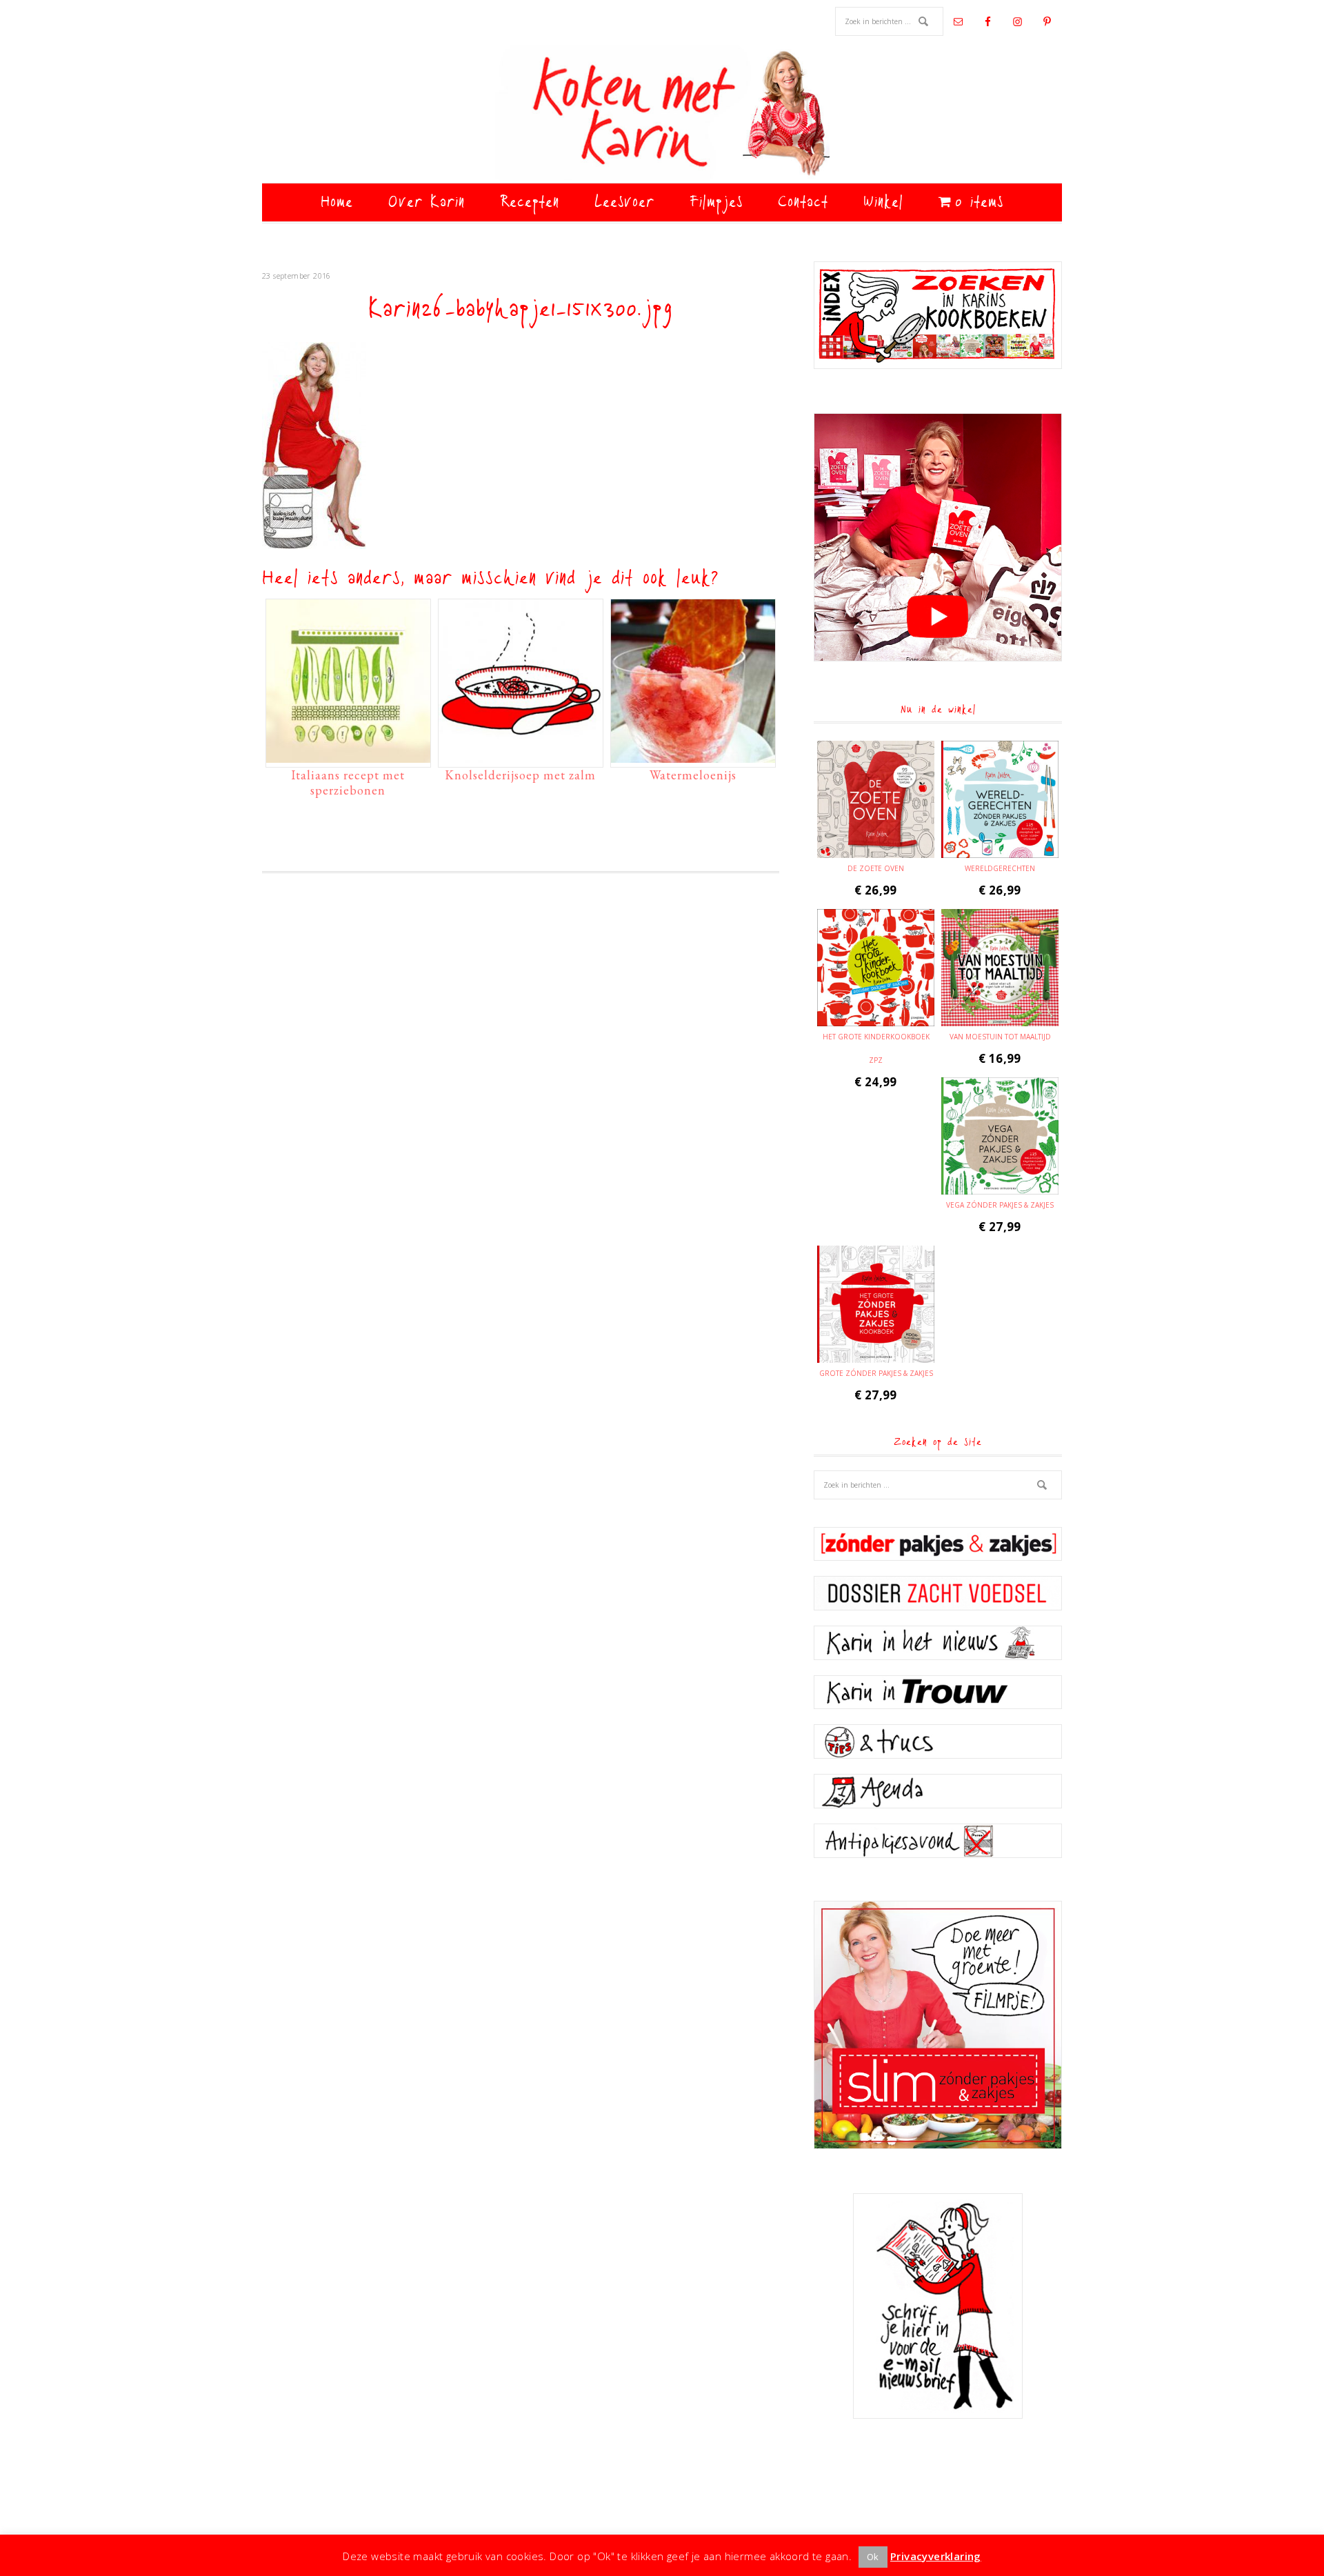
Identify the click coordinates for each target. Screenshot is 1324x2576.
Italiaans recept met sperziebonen (348, 782)
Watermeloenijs (693, 775)
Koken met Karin (662, 114)
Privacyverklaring (936, 2556)
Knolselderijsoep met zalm (520, 775)
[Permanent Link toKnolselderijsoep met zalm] (521, 756)
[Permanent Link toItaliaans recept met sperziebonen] (348, 756)
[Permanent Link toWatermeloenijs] (693, 756)
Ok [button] (873, 2557)
